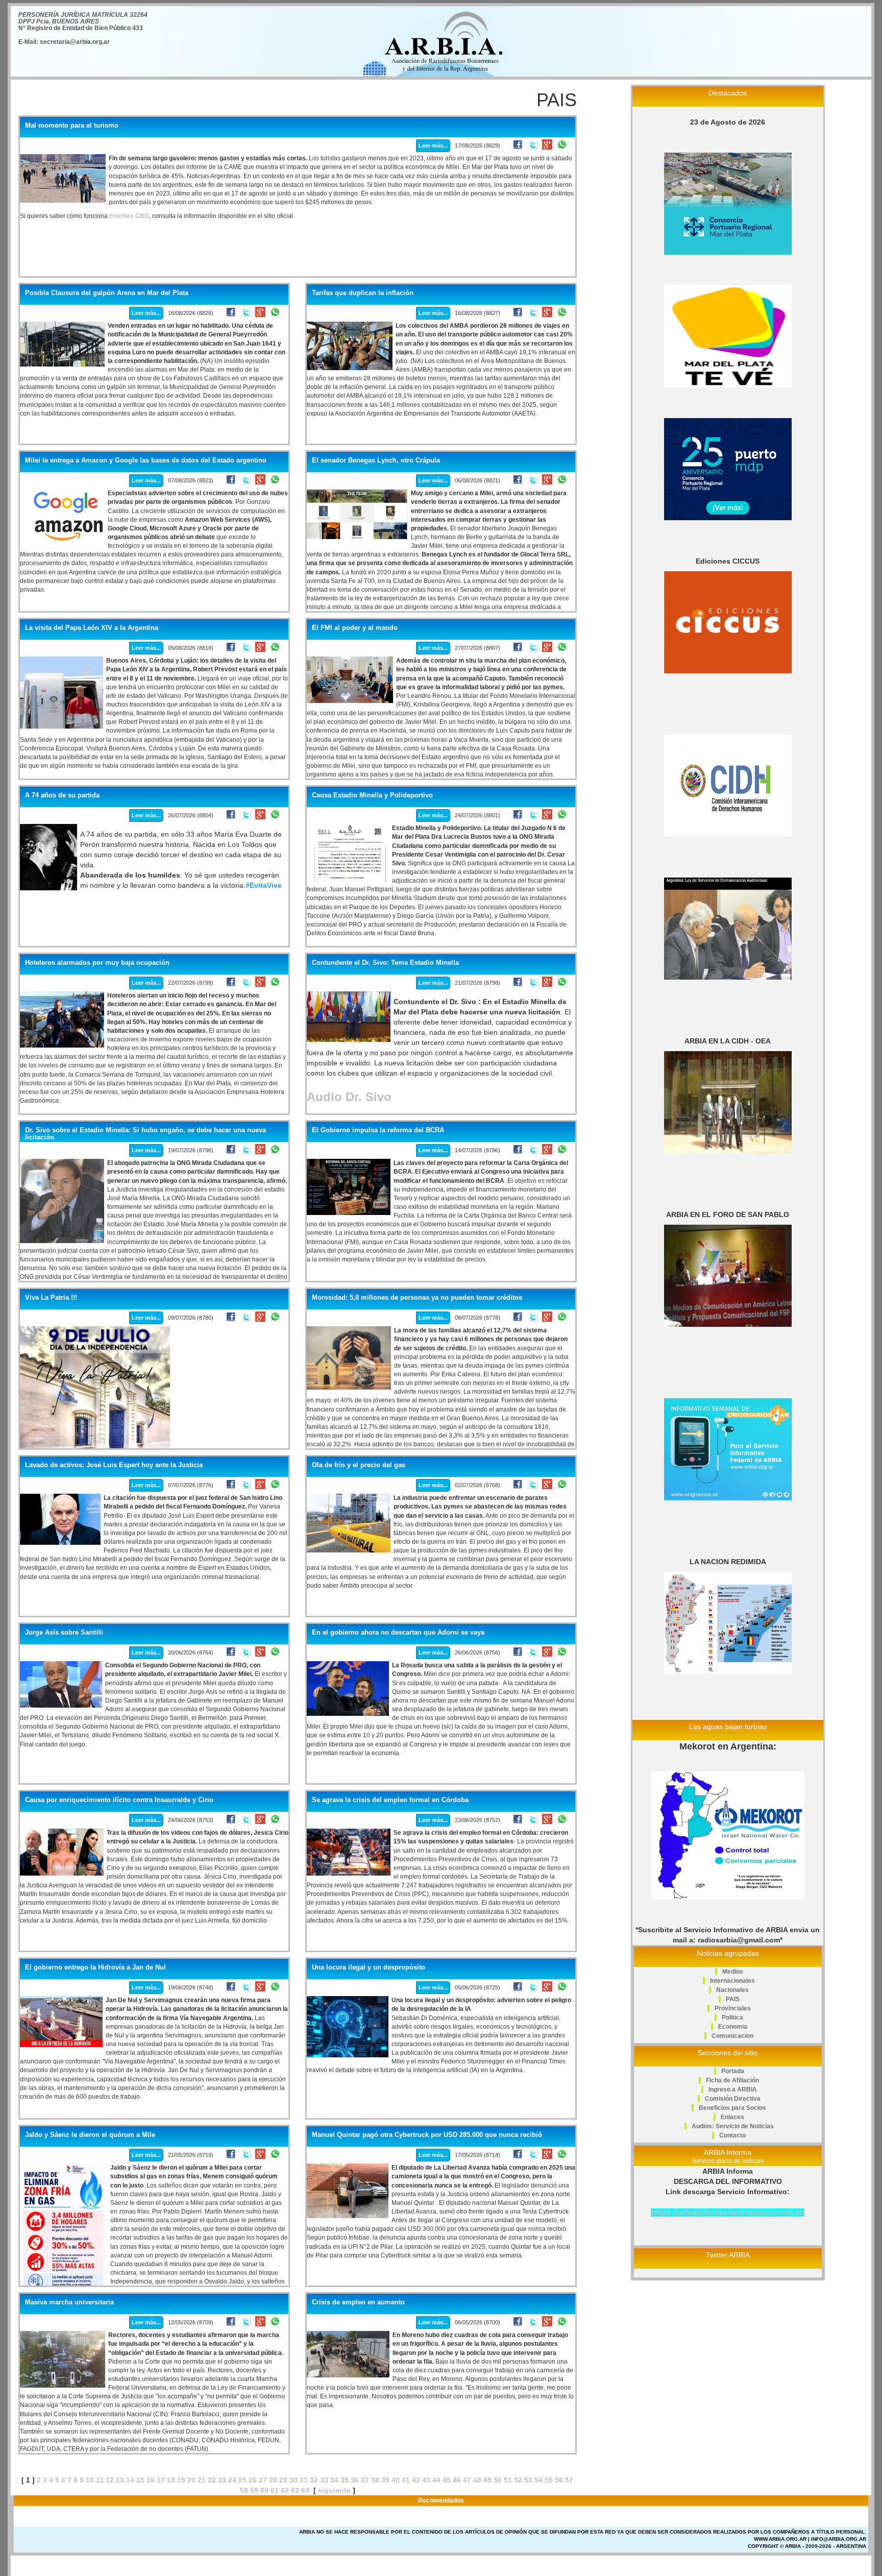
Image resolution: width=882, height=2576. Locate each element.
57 (569, 2480)
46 (457, 2480)
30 (293, 2480)
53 (528, 2480)
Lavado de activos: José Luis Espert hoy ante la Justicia (114, 1465)
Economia (733, 2027)
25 (242, 2480)
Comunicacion (732, 2036)
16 (151, 2480)
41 (406, 2480)
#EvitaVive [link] (264, 885)
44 (436, 2480)
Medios (733, 1972)
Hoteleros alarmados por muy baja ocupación (97, 963)
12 (110, 2480)
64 (305, 2490)
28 (273, 2480)
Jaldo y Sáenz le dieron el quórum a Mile (90, 2135)
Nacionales (732, 1990)
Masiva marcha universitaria (69, 2302)
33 (324, 2480)
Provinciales (733, 2008)
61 (275, 2490)
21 (202, 2480)
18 (171, 2480)
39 (385, 2480)
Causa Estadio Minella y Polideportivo (372, 795)
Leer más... (433, 145)
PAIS (733, 1999)
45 (447, 2480)
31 (304, 2480)
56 (559, 2480)
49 (487, 2480)
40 (396, 2480)
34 (334, 2480)
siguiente (334, 2490)
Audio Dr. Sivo (349, 1097)
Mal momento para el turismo (72, 126)
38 (375, 2480)
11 (100, 2480)
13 (120, 2480)
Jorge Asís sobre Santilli (64, 1633)
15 (140, 2480)
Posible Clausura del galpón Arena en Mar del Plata (107, 293)
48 (477, 2480)
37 (365, 2480)
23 (222, 2480)
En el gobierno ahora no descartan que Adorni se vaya (398, 1633)
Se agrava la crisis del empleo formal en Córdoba (390, 1800)
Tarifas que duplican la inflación (363, 293)
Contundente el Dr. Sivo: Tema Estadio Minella (385, 963)
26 (253, 2480)
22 (212, 2480)
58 (244, 2490)
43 (426, 2480)
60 (264, 2490)
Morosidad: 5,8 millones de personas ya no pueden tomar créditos (417, 1298)
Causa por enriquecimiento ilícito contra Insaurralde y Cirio (119, 1800)
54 (538, 2480)
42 (416, 2480)
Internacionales (732, 1981)
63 (295, 2490)
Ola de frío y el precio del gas (359, 1465)
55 (549, 2480)
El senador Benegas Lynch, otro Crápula (376, 460)
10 (90, 2480)
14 (130, 2480)
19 (181, 2480)
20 (191, 2480)
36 (355, 2480)
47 (467, 2480)
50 (498, 2480)
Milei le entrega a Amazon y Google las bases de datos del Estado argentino (146, 460)
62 (285, 2490)
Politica (732, 2018)
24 (232, 2480)
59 (254, 2490)
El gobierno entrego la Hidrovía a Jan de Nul (95, 1967)
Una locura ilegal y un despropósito (369, 1967)
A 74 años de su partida (62, 795)
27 (263, 2480)
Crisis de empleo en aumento (358, 2302)
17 (161, 2480)
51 (508, 2480)
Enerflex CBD (129, 216)
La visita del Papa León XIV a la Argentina (92, 628)
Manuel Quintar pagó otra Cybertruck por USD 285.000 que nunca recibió (427, 2135)
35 (345, 2480)
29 (283, 2480)
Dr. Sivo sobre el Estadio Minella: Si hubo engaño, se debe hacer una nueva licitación (145, 1134)
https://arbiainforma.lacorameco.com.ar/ (728, 2212)
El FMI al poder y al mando (355, 628)
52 (518, 2480)
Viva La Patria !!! (51, 1298)
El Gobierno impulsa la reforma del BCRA (378, 1130)
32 (314, 2480)
